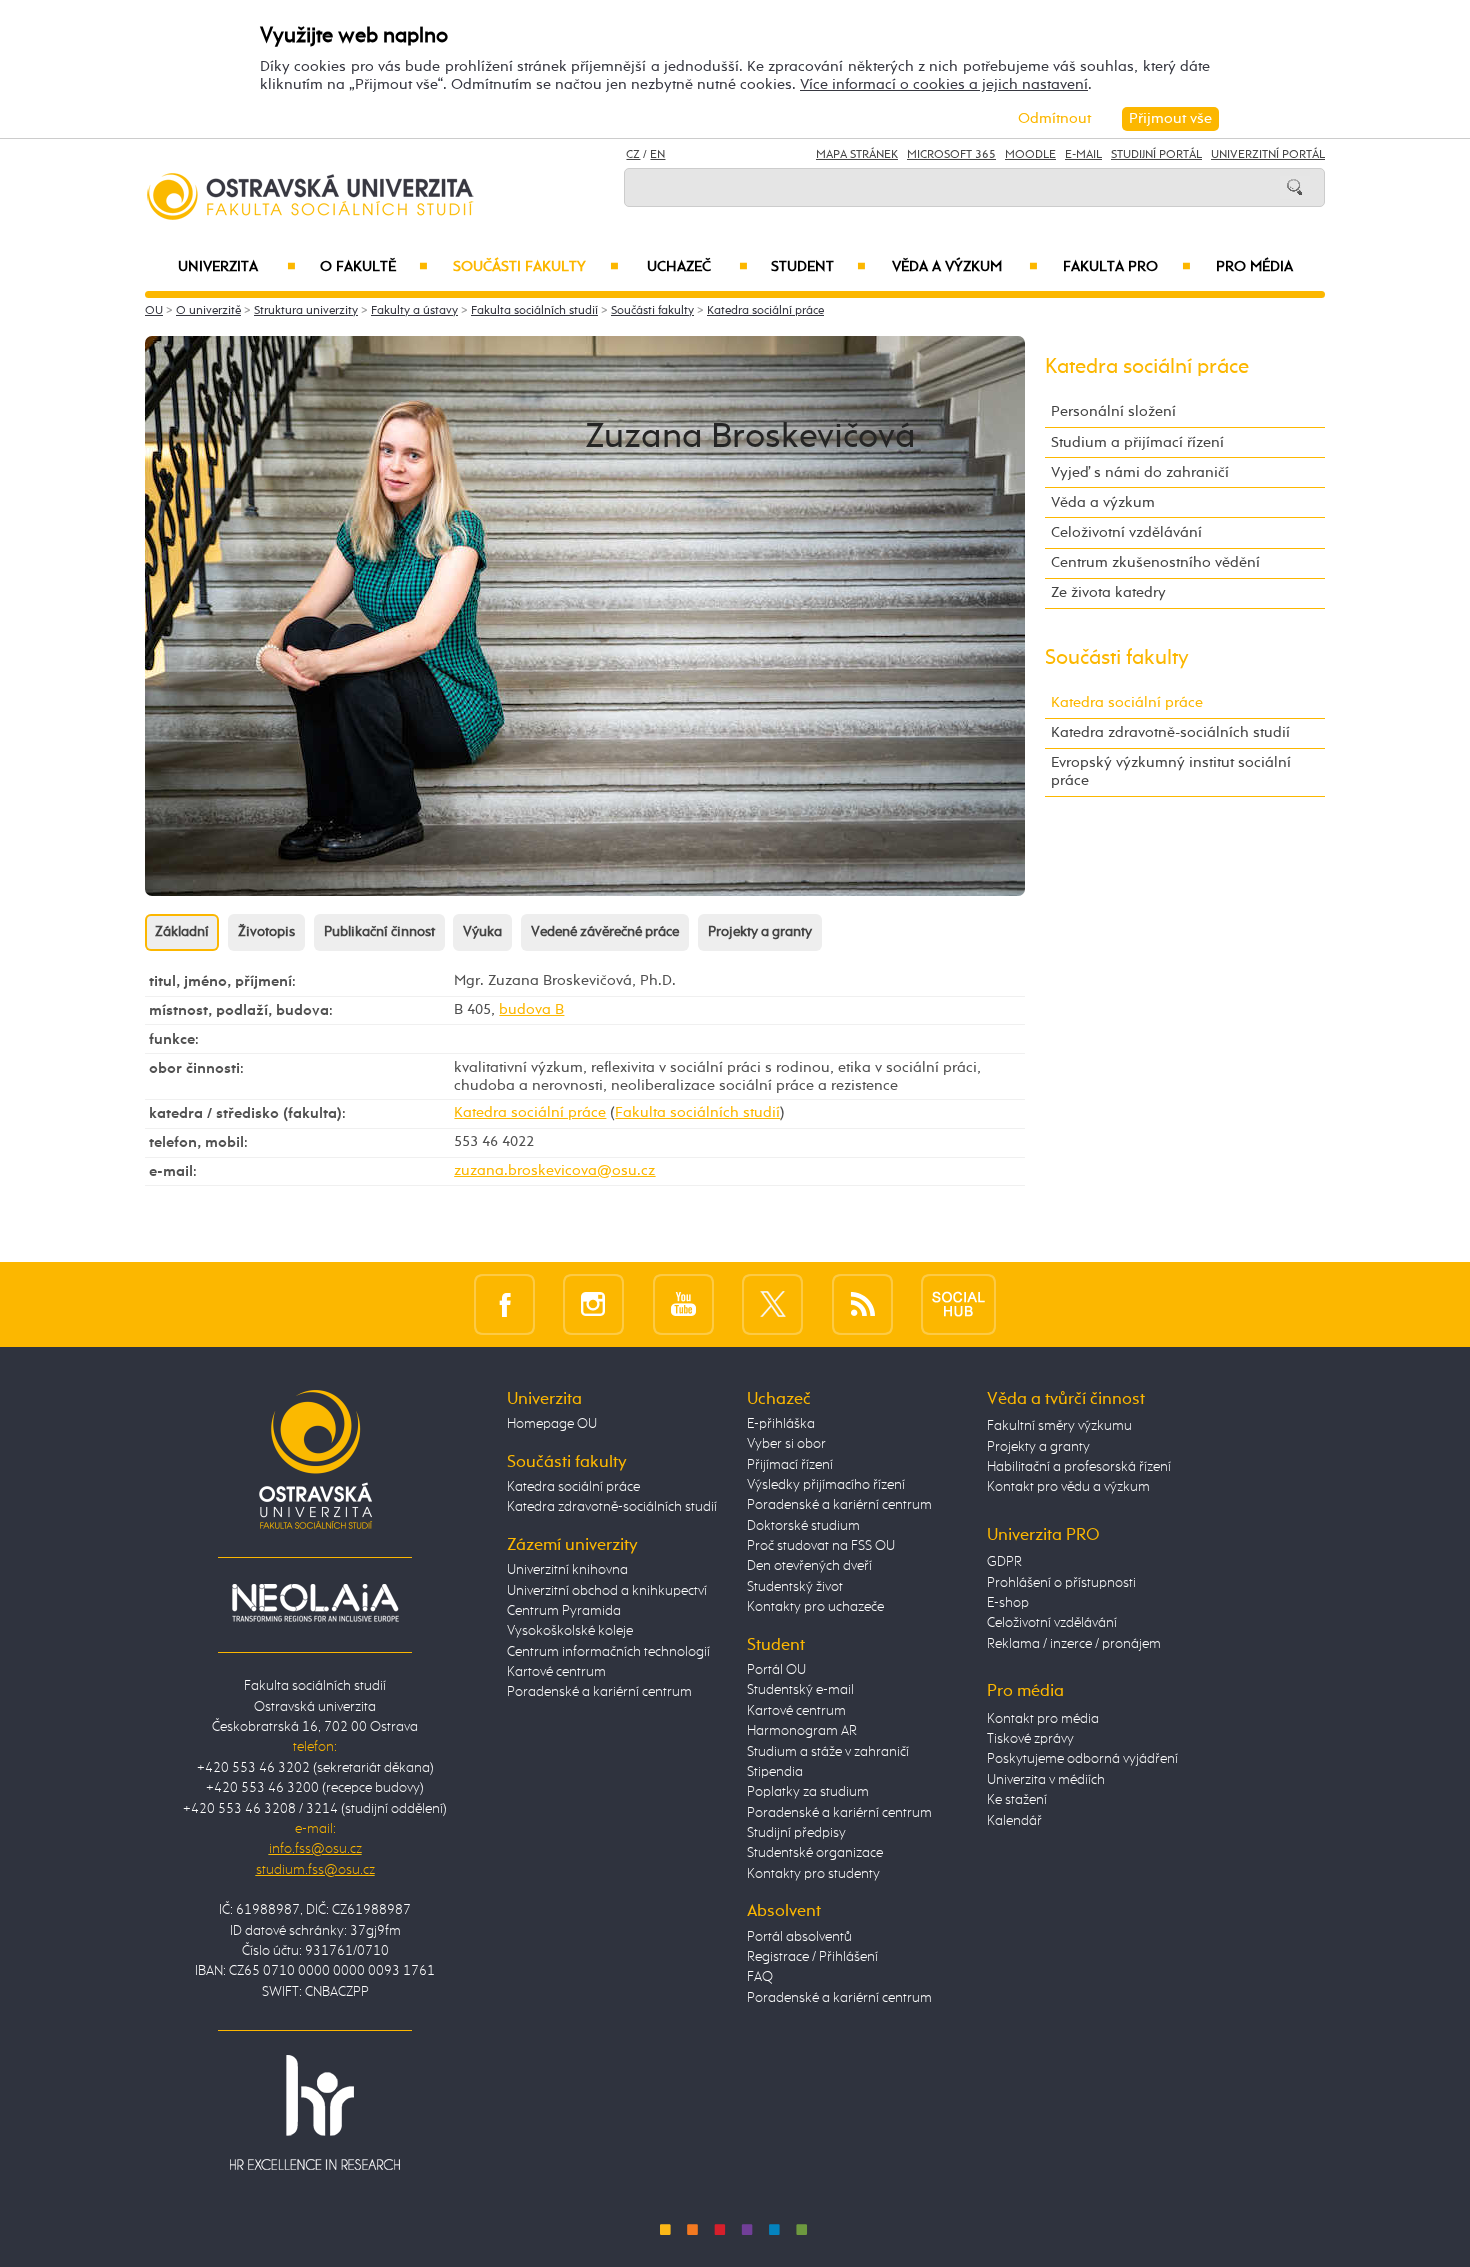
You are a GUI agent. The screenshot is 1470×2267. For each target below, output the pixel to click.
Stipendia (775, 1772)
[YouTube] (683, 1303)
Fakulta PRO (1127, 267)
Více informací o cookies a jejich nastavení (944, 84)
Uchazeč (697, 267)
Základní (182, 932)
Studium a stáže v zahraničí (828, 1752)
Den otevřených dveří (809, 1566)
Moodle (1030, 155)
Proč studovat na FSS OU (821, 1546)
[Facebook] (504, 1303)
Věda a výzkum (965, 267)
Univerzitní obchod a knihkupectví (607, 1591)
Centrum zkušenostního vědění (1155, 562)
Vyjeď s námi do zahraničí (1140, 472)
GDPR (1004, 1562)
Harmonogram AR (802, 1731)
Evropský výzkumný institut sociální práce (1171, 771)
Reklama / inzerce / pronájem (1074, 1644)
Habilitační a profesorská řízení (1079, 1467)
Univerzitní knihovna (567, 1570)
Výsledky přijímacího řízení (826, 1485)
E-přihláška (781, 1424)
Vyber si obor (786, 1444)
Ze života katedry (1108, 592)
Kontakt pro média (1043, 1719)
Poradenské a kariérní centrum (599, 1692)
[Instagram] (593, 1303)
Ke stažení (1017, 1800)
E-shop (1008, 1603)
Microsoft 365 (951, 155)
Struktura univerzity (306, 311)
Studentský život (795, 1587)
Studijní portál (1156, 155)
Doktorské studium (803, 1526)
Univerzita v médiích (1046, 1780)
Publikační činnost (379, 932)
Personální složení (1113, 411)
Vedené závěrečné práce (605, 932)
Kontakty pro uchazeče (815, 1607)
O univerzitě (208, 311)
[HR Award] (315, 2111)
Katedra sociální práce (765, 311)
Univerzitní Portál (1268, 155)
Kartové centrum (556, 1672)
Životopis (266, 932)
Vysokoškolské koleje (570, 1631)
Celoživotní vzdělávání (1126, 532)
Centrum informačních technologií (608, 1652)
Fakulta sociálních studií (534, 311)
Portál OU (776, 1670)
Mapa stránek (857, 155)
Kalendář (1014, 1821)
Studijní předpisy (796, 1833)
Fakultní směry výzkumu (1059, 1426)
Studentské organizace (815, 1853)
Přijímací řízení (790, 1465)
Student (818, 267)
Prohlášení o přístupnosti (1061, 1583)
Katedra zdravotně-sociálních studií (1170, 732)
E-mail (1083, 155)
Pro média (1254, 267)
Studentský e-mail (800, 1690)
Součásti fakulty (535, 267)
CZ (633, 155)
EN (657, 155)
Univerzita (236, 267)
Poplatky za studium (808, 1792)
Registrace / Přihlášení (812, 1957)
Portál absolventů (799, 1937)
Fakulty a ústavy (414, 311)
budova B (531, 1009)
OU (154, 311)
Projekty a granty (760, 932)
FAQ (760, 1977)
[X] (772, 1303)
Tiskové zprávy (1030, 1739)
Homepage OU (552, 1424)
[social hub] (958, 1303)
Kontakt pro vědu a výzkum (1068, 1487)
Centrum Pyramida (564, 1611)
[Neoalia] (315, 1602)
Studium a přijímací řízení (1137, 442)
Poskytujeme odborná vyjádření (1082, 1759)
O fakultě (374, 267)
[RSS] (862, 1303)
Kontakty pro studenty (813, 1874)
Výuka (482, 932)
